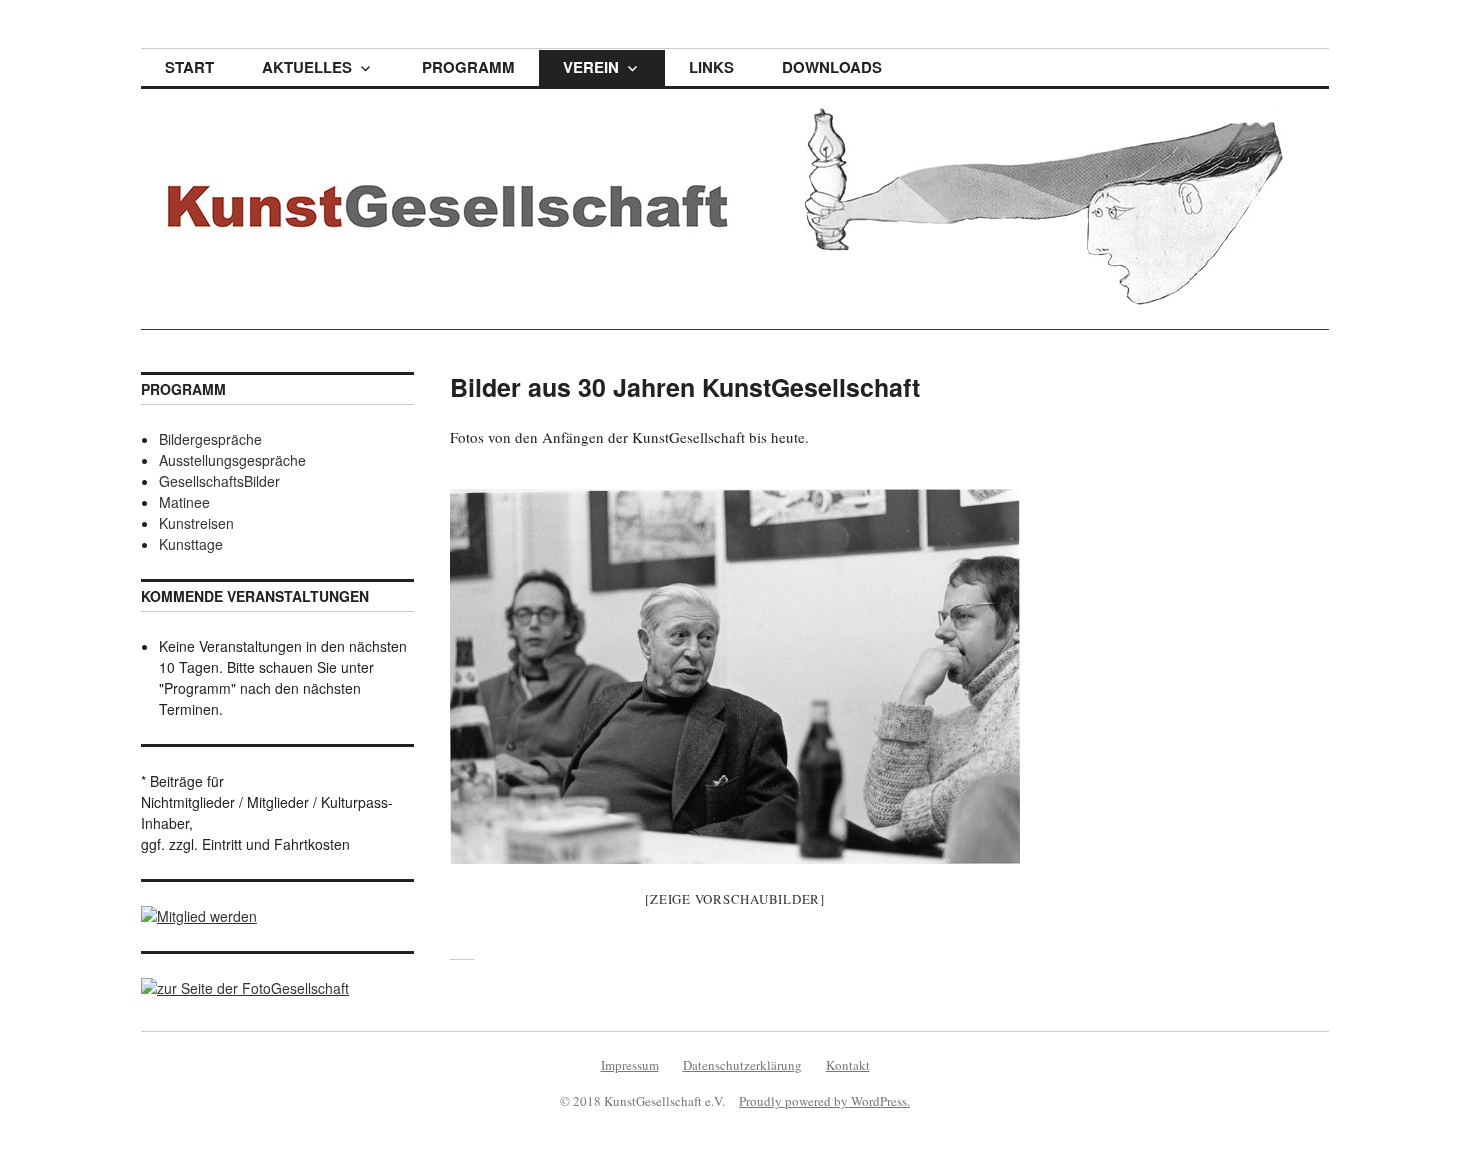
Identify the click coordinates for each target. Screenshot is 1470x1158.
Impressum (630, 1065)
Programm (468, 67)
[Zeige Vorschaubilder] (735, 899)
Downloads (832, 67)
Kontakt (848, 1065)
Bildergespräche (210, 439)
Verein (591, 67)
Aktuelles (307, 67)
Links (711, 67)
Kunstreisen (196, 523)
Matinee (184, 502)
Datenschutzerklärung (742, 1065)
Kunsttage (191, 544)
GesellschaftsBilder (219, 481)
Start (189, 67)
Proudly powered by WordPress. (824, 1101)
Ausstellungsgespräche (232, 460)
